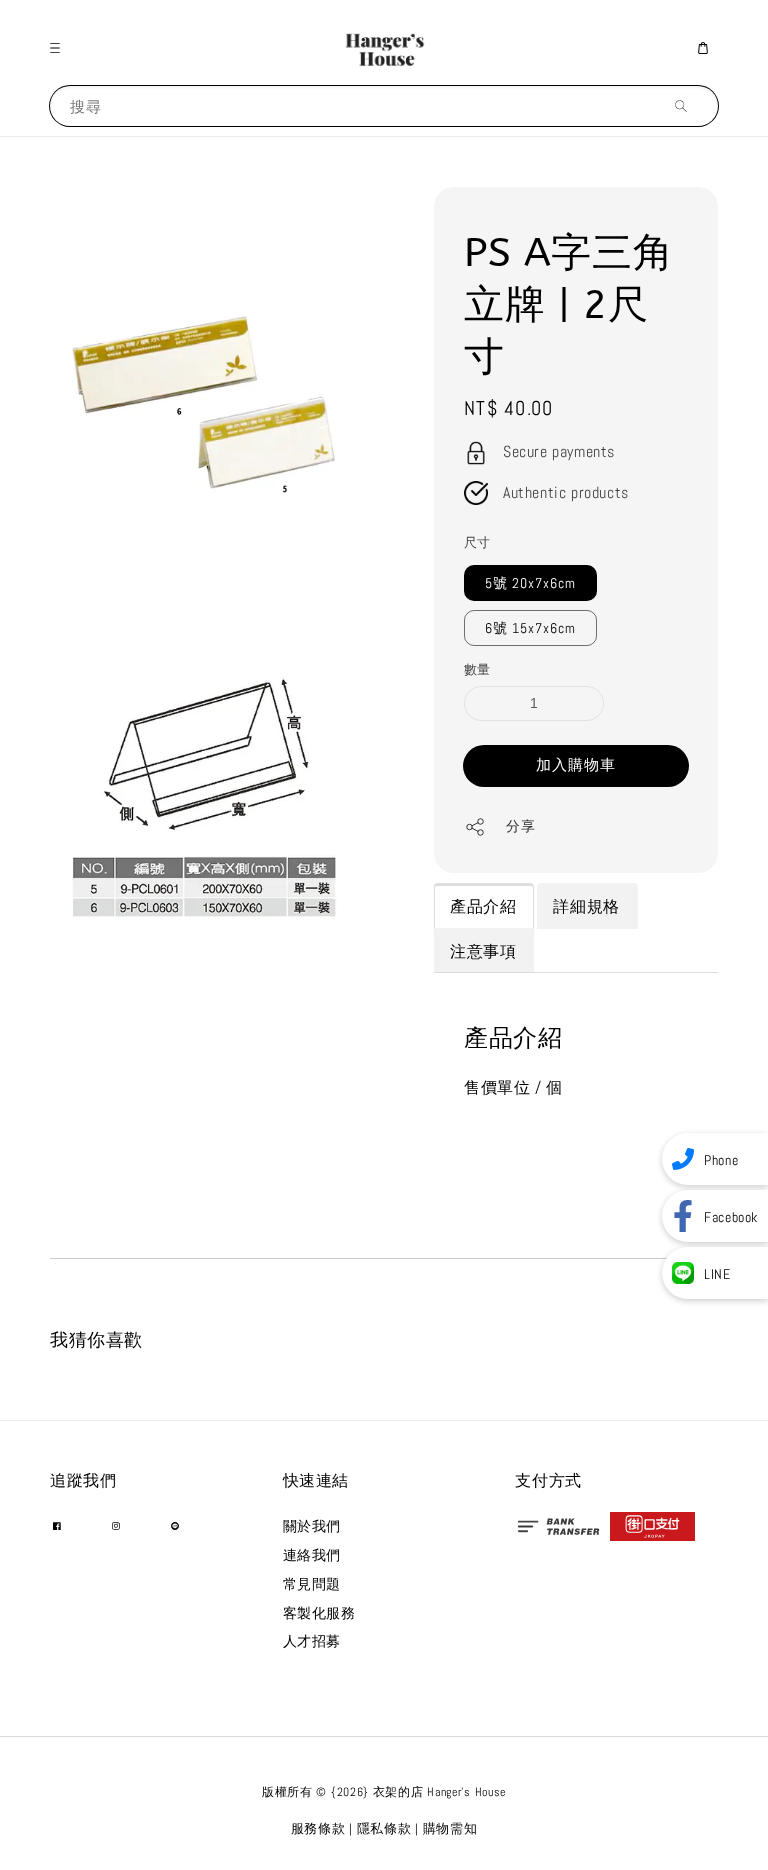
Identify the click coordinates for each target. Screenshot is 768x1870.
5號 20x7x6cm (530, 583)
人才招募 (312, 1641)
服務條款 (318, 1828)
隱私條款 (384, 1828)
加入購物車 (576, 764)
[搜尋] (686, 105)
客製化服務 (319, 1613)
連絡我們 (312, 1555)
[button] (60, 48)
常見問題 (312, 1584)
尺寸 (477, 542)
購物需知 (450, 1828)
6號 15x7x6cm (530, 628)
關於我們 (312, 1526)
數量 (477, 669)
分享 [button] (520, 826)
